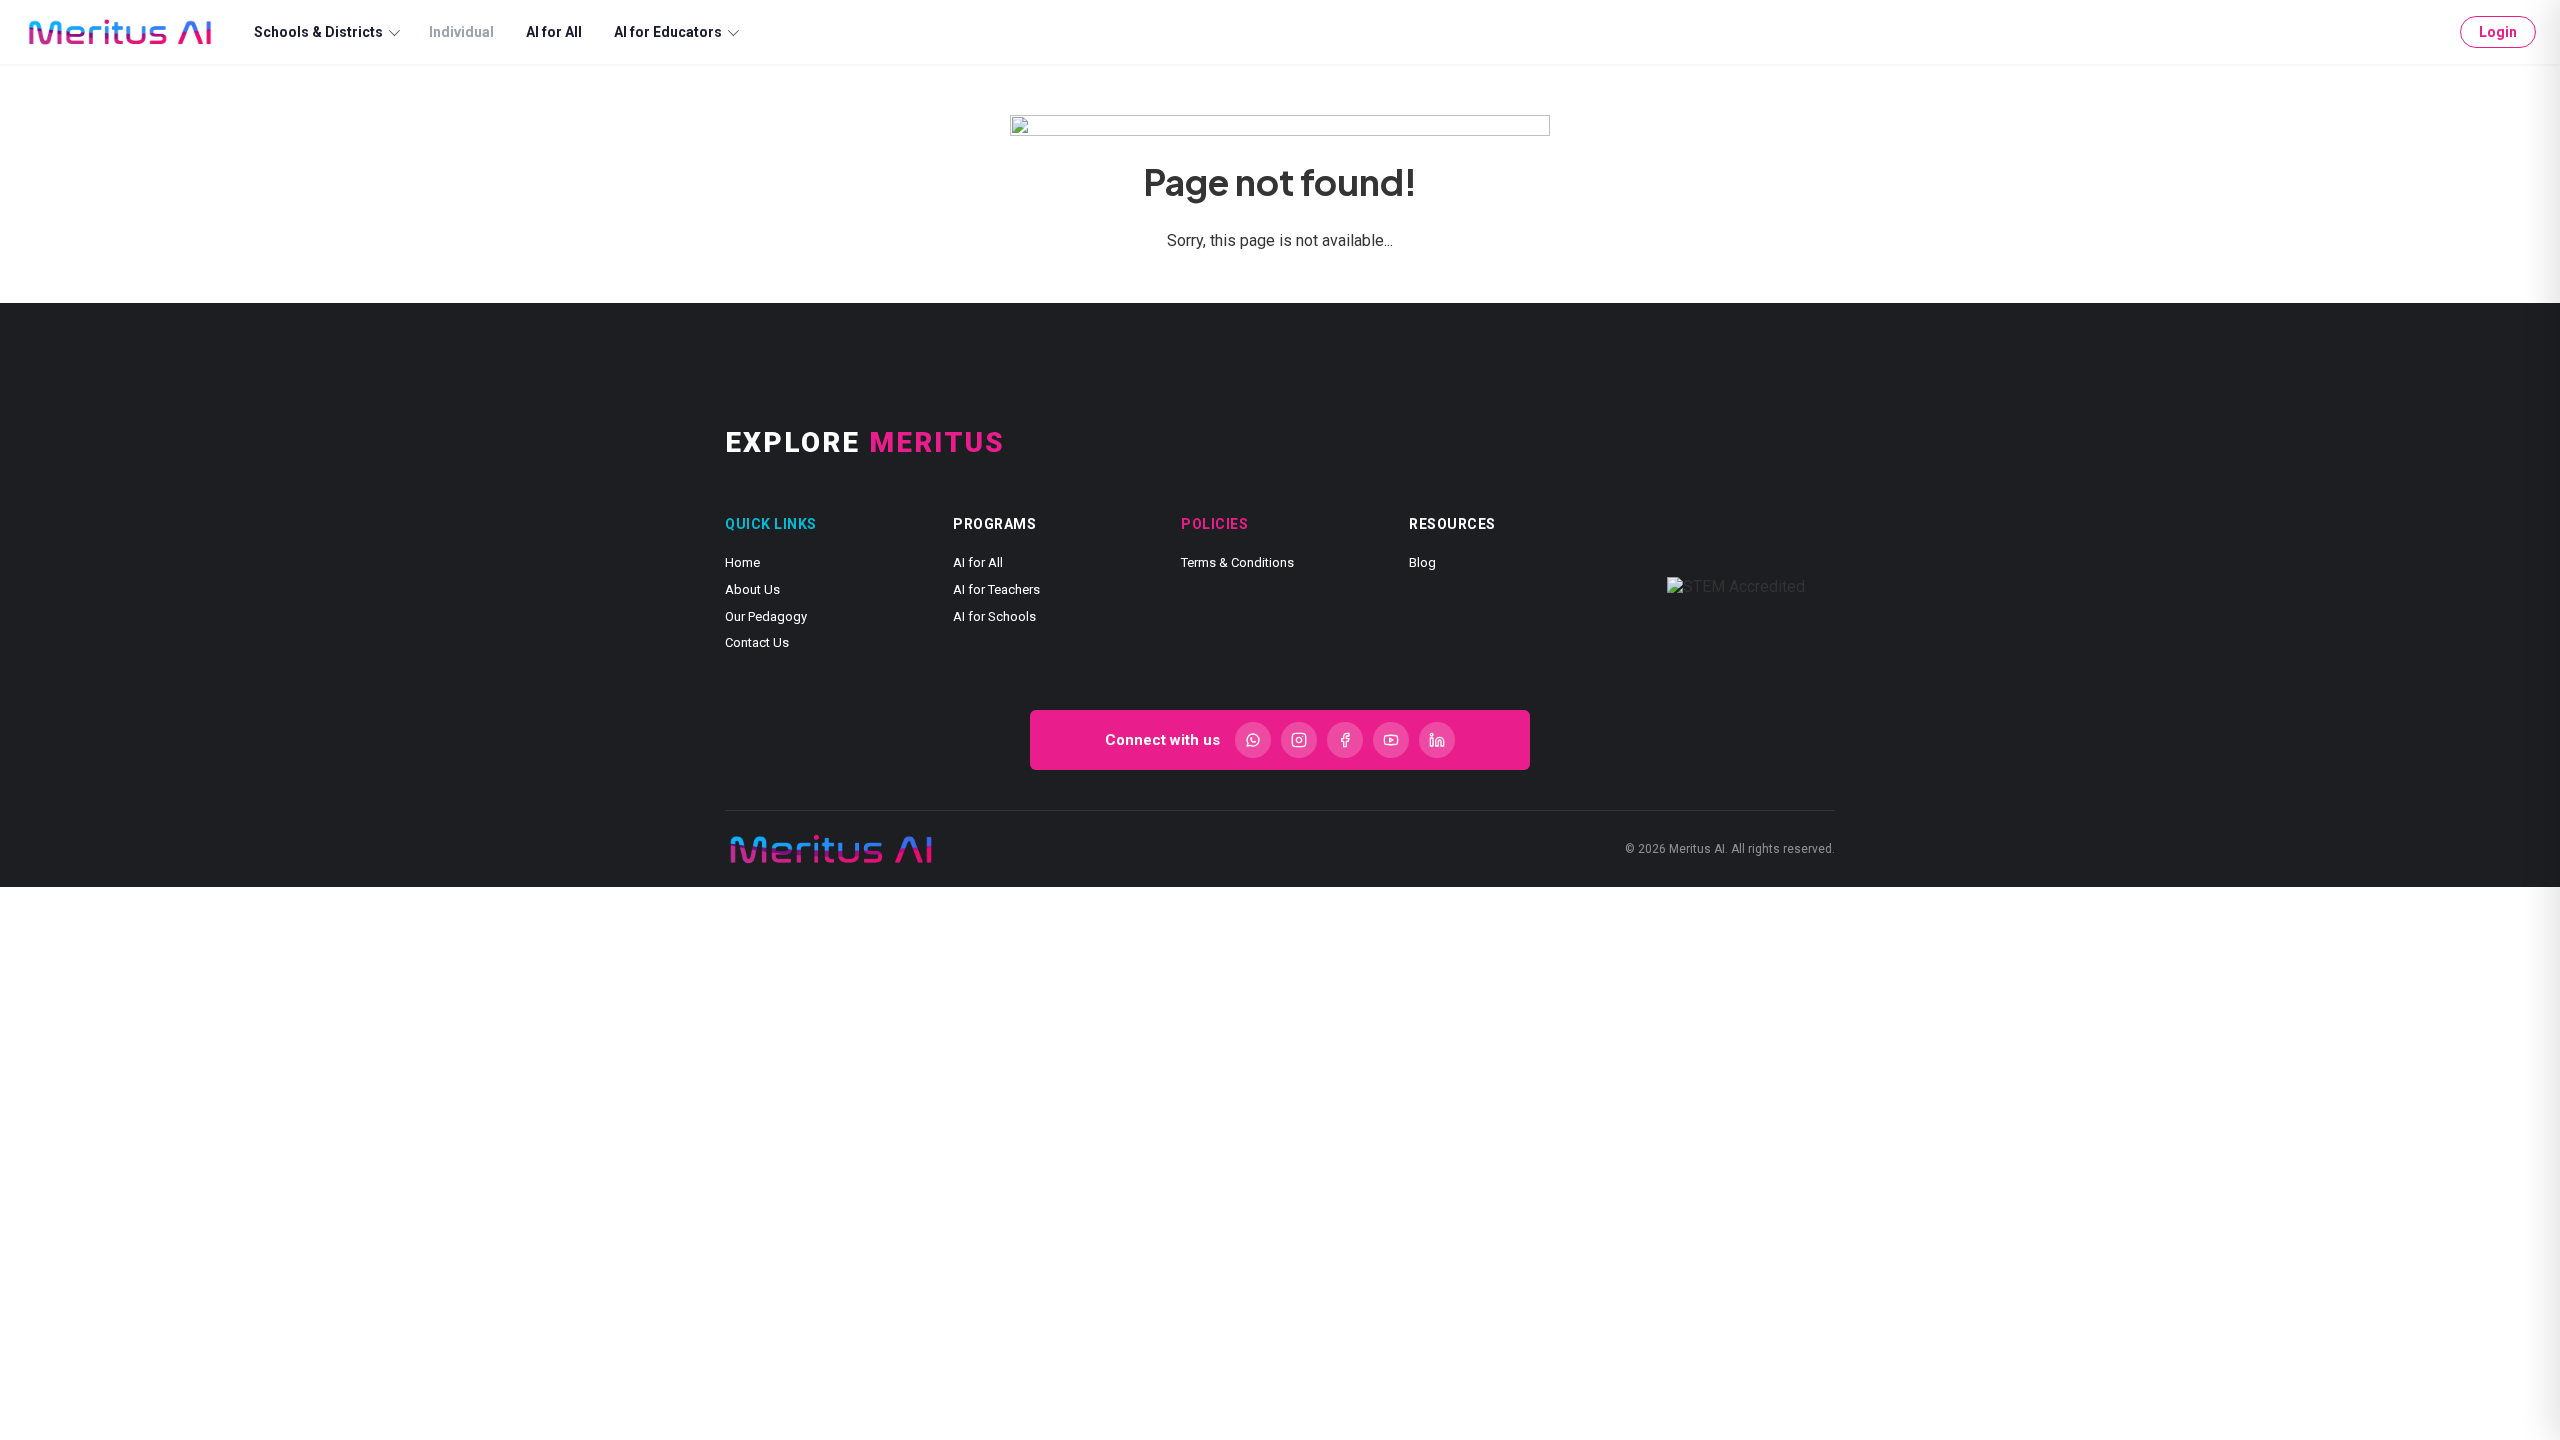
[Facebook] (1345, 740)
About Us (752, 589)
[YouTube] (1391, 740)
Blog (1422, 562)
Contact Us (757, 642)
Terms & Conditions (1237, 562)
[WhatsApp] (1253, 740)
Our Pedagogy (766, 616)
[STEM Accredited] (1736, 587)
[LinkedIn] (1437, 740)
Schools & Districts (318, 32)
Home (742, 562)
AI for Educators (668, 32)
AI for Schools (994, 616)
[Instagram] (1299, 740)
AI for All (554, 32)
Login (2498, 32)
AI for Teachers (996, 589)
